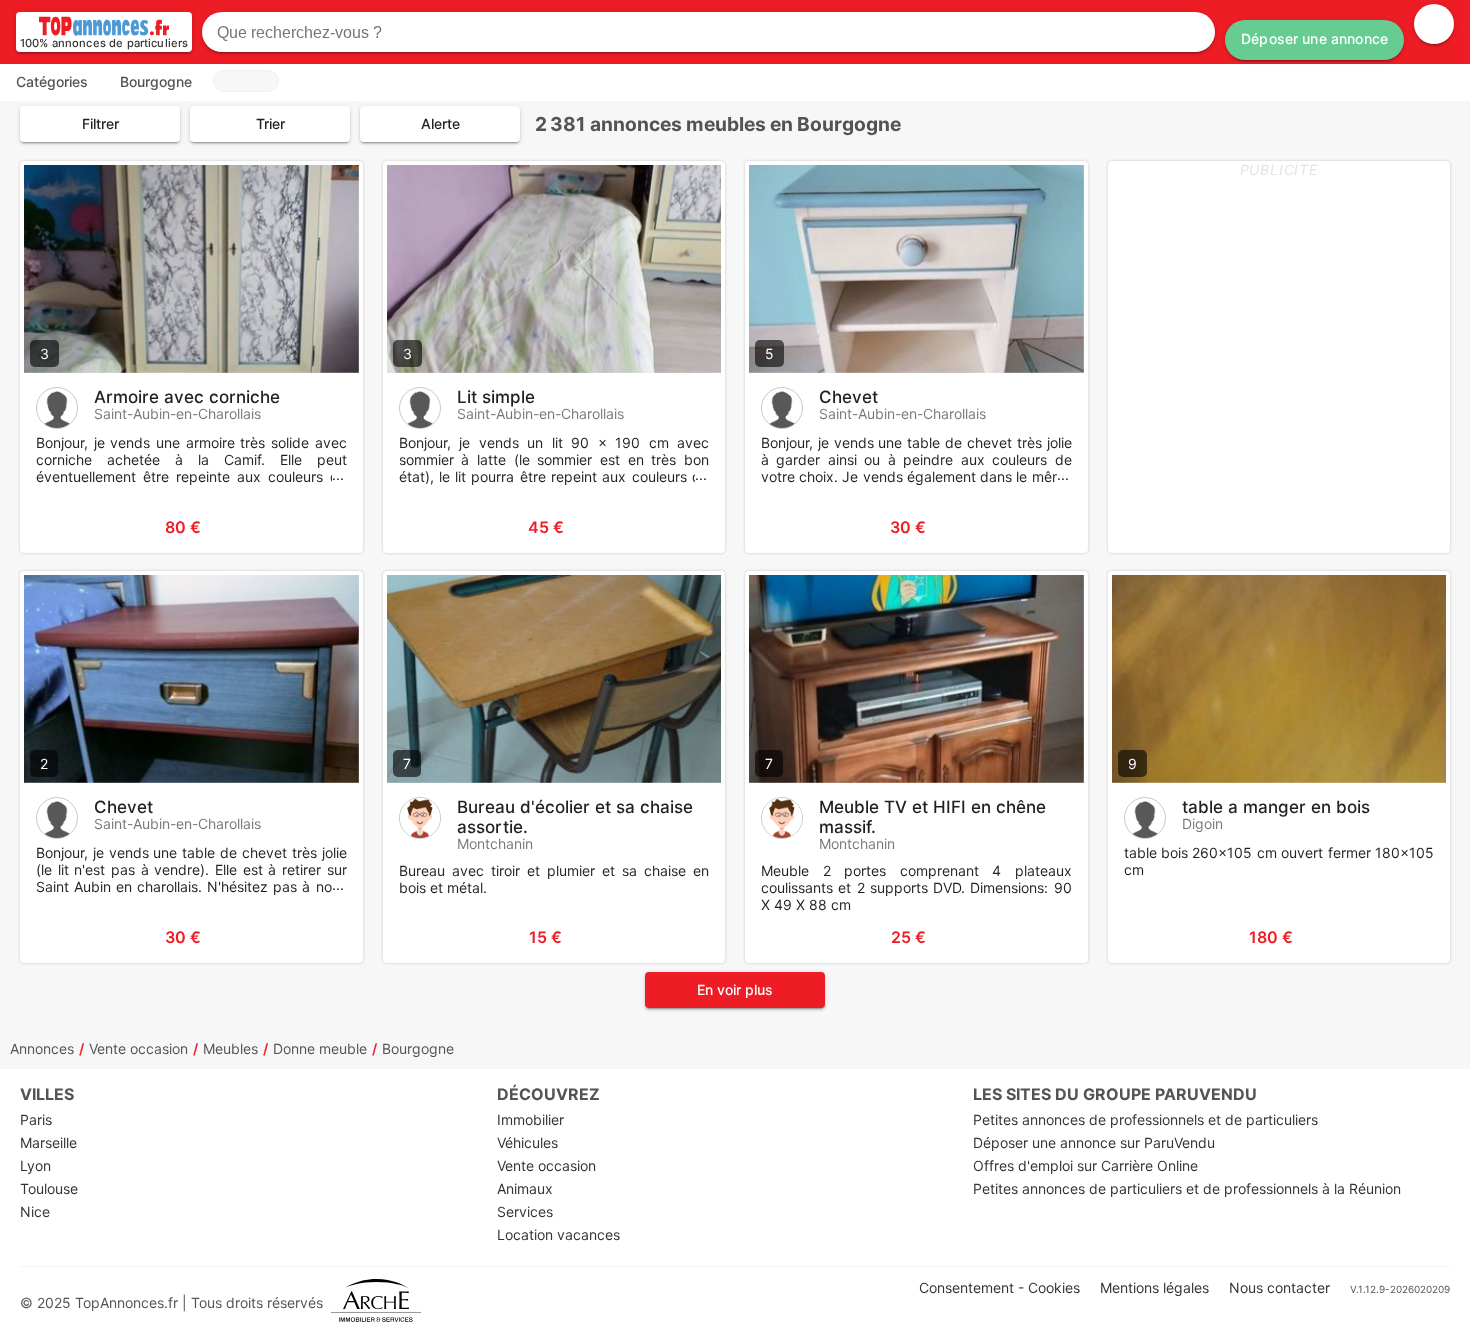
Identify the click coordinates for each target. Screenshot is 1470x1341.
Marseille (48, 1142)
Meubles (230, 1048)
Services (525, 1211)
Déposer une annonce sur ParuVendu (1094, 1142)
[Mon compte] (1434, 24)
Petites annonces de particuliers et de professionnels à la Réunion (1187, 1188)
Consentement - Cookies (999, 1287)
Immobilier (530, 1119)
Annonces (42, 1048)
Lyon (35, 1165)
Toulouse (49, 1188)
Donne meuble (320, 1048)
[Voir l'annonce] (315, 527)
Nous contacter (1279, 1287)
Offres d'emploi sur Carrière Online (1085, 1165)
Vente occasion (138, 1048)
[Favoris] (60, 527)
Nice (35, 1211)
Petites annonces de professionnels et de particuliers (1145, 1119)
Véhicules (527, 1142)
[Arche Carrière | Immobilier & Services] (376, 1302)
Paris (36, 1119)
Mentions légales (1154, 1287)
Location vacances (558, 1234)
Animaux (525, 1188)
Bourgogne (418, 1048)
